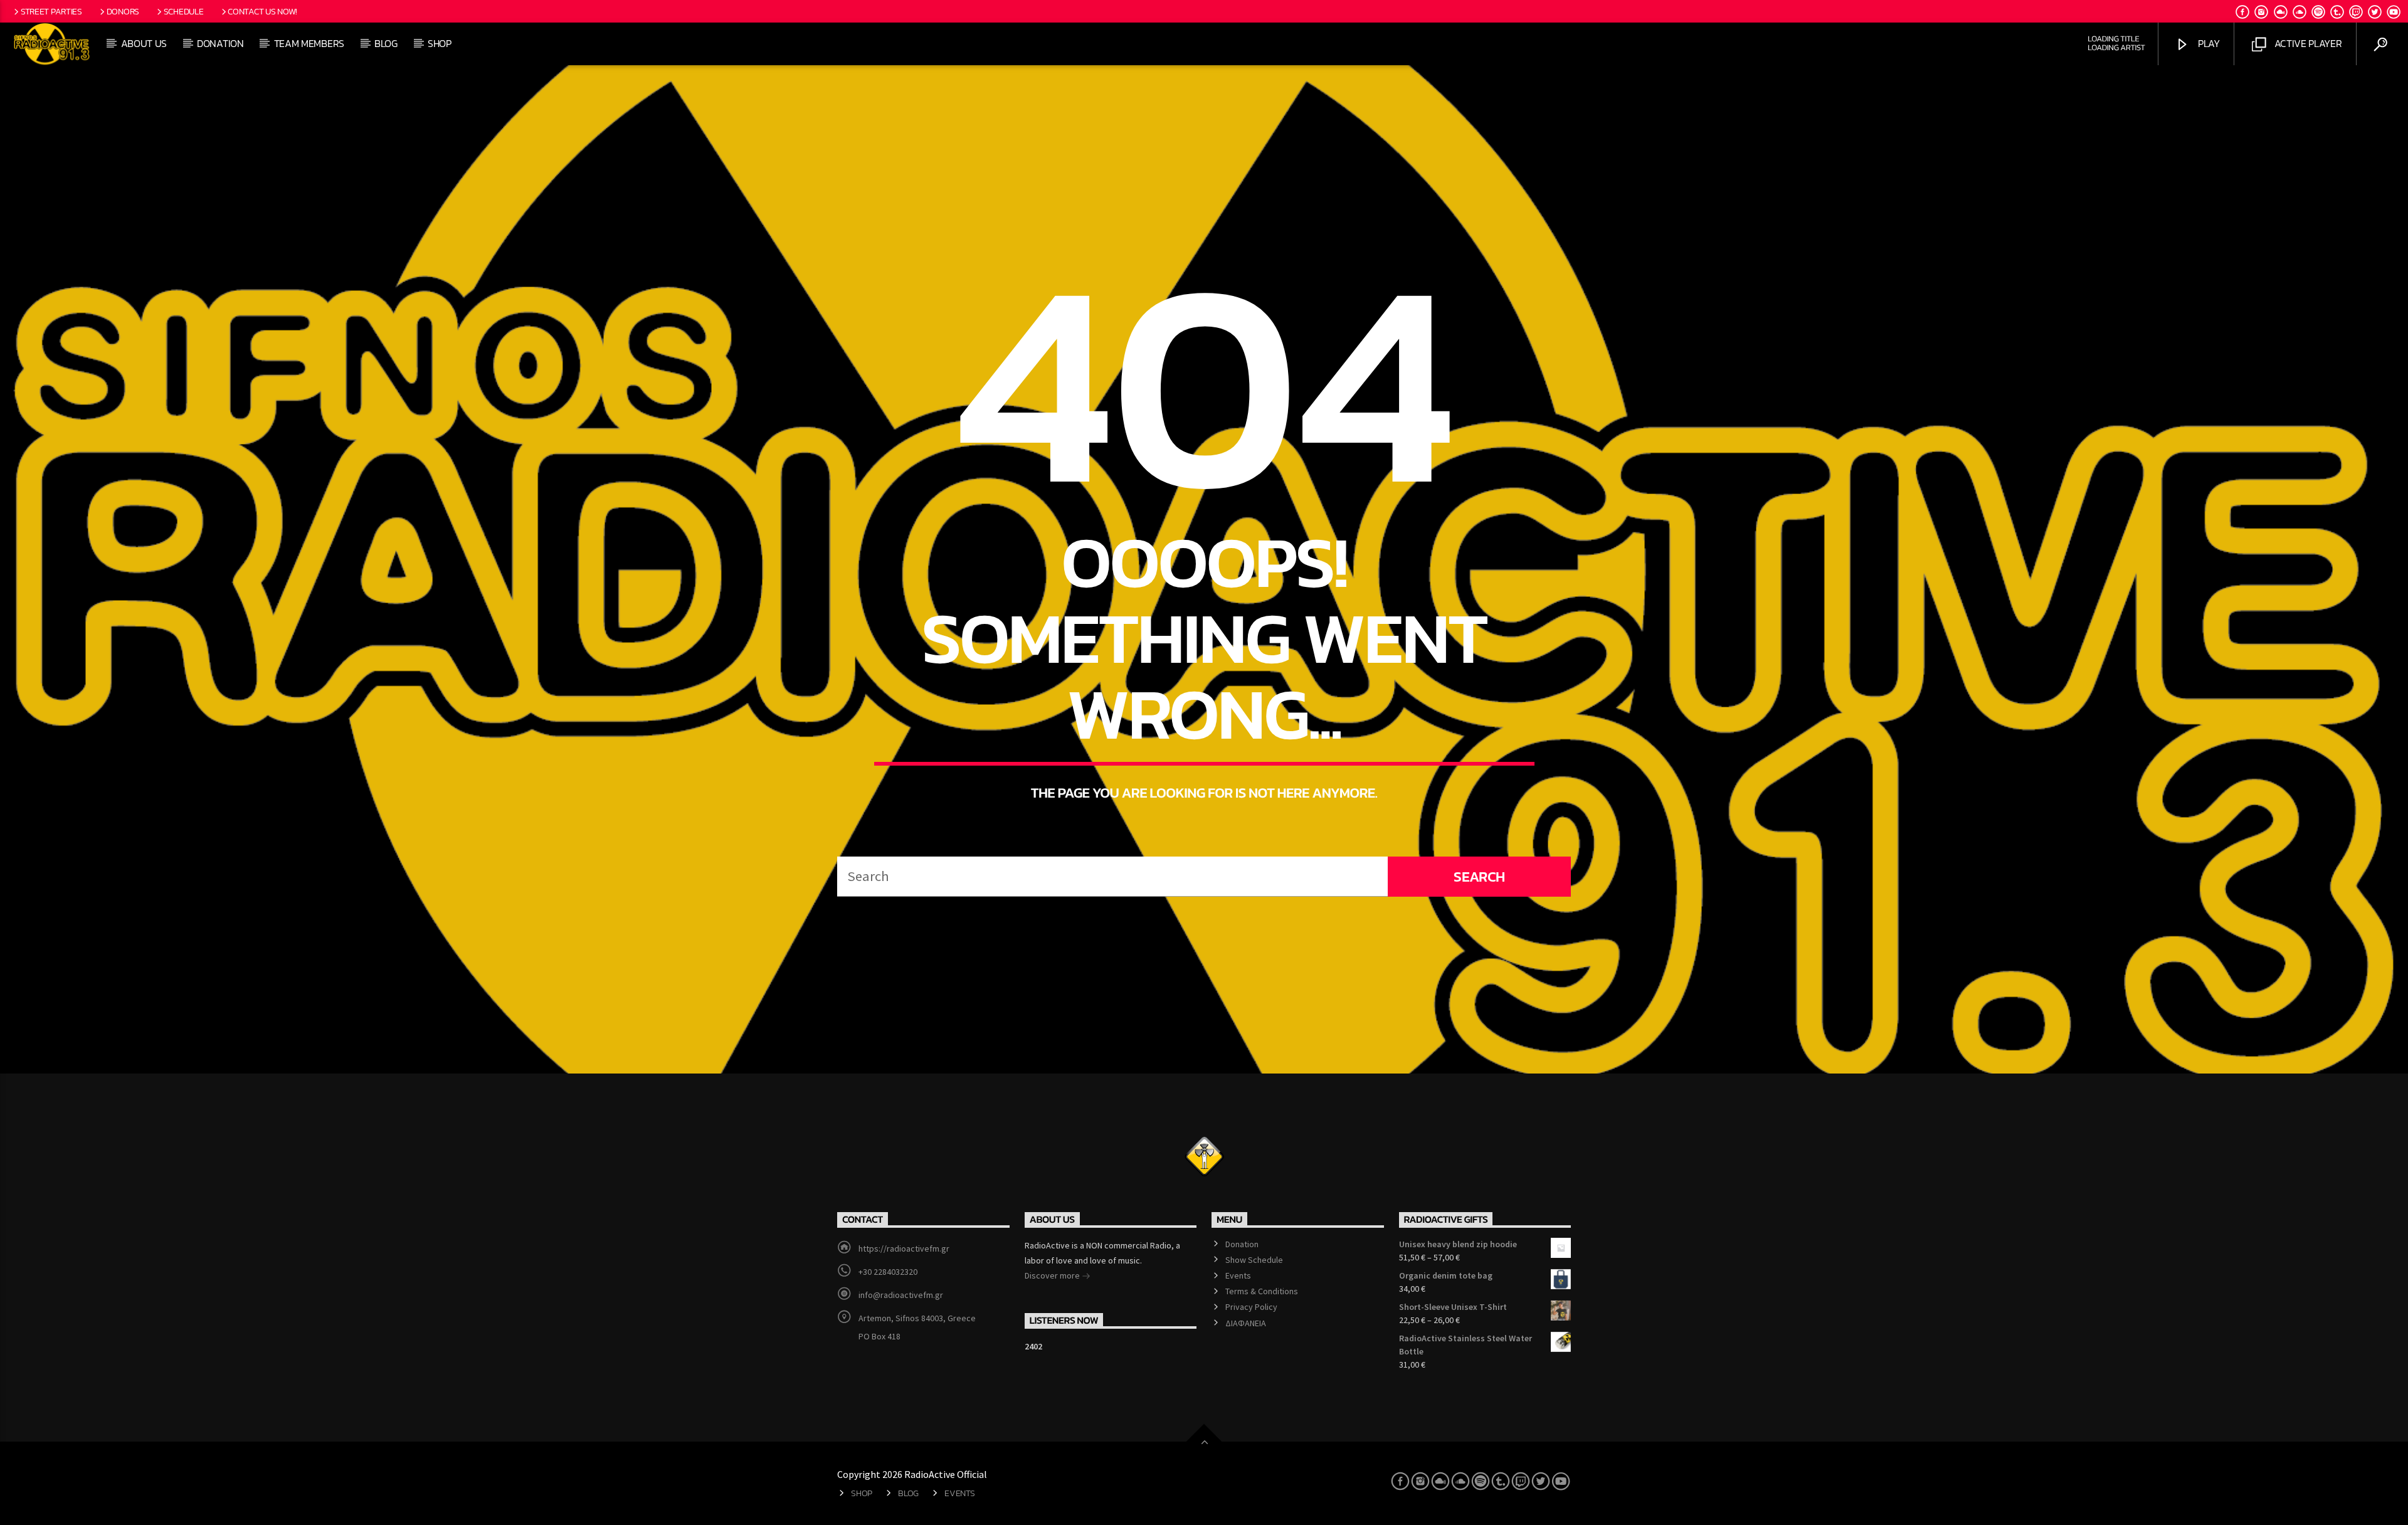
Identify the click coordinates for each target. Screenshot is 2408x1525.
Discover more (1053, 1275)
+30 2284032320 (888, 1272)
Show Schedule (1254, 1260)
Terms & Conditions (1262, 1291)
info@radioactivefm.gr (901, 1295)
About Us (144, 43)
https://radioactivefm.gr (904, 1248)
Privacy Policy (1251, 1307)
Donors (123, 11)
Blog (386, 43)
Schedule (184, 11)
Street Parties (51, 11)
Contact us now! (262, 11)
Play (2207, 43)
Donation (220, 43)
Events (1238, 1275)
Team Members (309, 43)
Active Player (2307, 43)
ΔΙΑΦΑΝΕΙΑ (1246, 1323)
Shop (440, 43)
